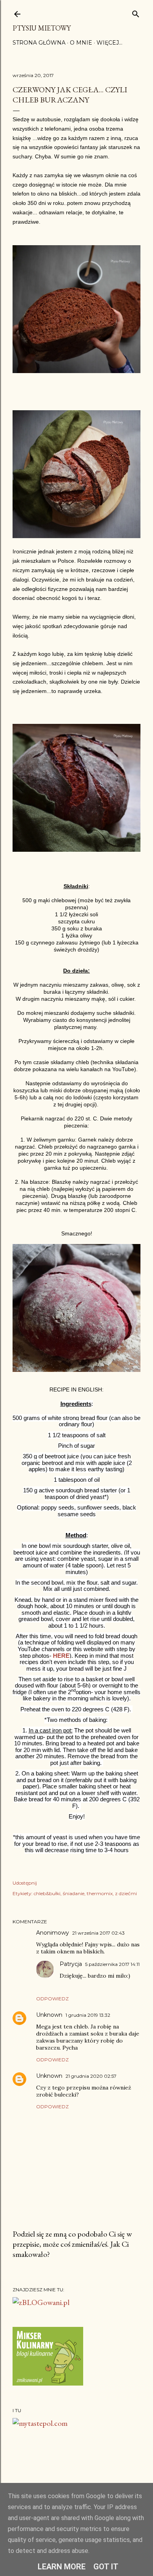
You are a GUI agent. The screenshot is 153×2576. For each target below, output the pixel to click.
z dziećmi (126, 1893)
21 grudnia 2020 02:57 (91, 2076)
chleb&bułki (47, 1893)
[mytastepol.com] (40, 2423)
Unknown (49, 2015)
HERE (61, 1656)
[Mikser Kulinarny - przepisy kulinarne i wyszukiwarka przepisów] (48, 2383)
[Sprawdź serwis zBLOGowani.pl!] (41, 2302)
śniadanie (74, 1893)
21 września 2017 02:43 (98, 1933)
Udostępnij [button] (25, 1883)
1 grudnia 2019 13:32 (88, 2015)
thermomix (100, 1893)
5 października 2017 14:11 (112, 1964)
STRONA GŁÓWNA (39, 43)
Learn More (62, 2567)
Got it (106, 2567)
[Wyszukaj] (136, 12)
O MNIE (81, 43)
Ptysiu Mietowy (42, 28)
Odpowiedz (52, 1999)
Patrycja (71, 1964)
